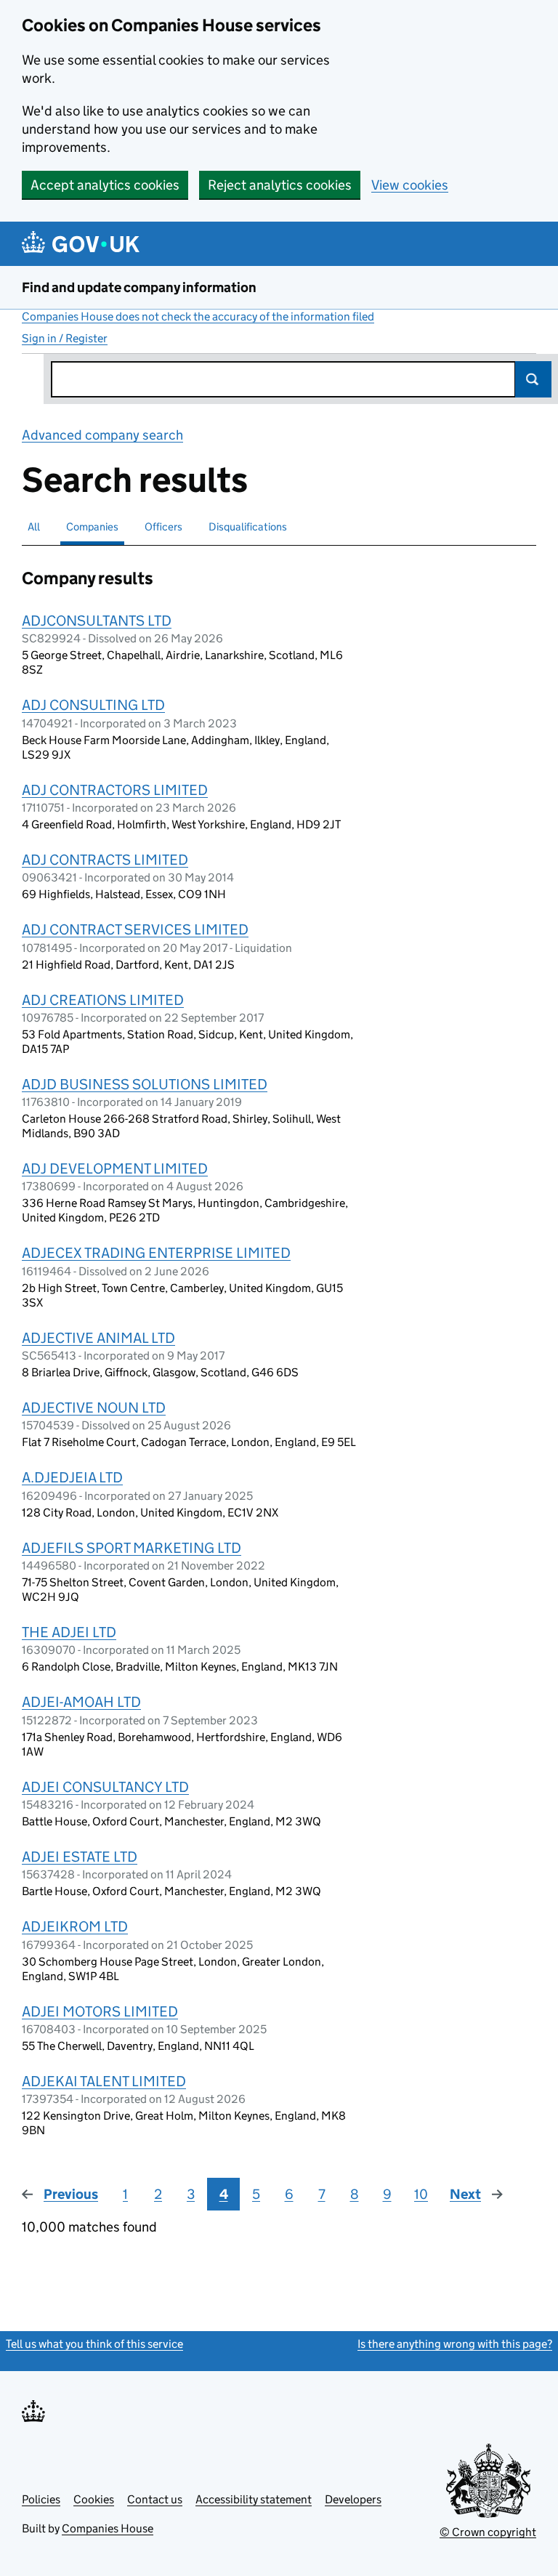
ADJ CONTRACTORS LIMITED (115, 790)
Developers (353, 2499)
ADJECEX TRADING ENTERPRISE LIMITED (156, 1253)
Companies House (108, 2528)
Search (533, 379)
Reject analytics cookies (280, 185)
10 (421, 2194)
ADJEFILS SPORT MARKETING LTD (132, 1548)
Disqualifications (248, 526)
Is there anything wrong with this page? (455, 2344)
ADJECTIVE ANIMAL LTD (98, 1338)
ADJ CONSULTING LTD (93, 705)
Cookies (94, 2499)
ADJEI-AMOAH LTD (81, 1702)
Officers (163, 526)
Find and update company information (139, 287)
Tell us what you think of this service (94, 2344)
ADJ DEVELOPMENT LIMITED (115, 1168)
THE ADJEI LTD (69, 1632)
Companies (92, 526)
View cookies (410, 185)
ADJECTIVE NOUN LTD (94, 1408)
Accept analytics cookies (105, 185)
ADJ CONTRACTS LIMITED (105, 860)
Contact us (155, 2499)
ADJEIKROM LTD (75, 1926)
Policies (41, 2499)
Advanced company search (102, 435)
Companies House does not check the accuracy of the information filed (198, 316)
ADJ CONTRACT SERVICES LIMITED (135, 929)
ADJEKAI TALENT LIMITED (104, 2081)
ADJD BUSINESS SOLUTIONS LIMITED (145, 1084)
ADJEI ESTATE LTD (80, 1857)
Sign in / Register (65, 338)
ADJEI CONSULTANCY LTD (105, 1787)
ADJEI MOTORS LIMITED (100, 2011)
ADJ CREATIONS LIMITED (103, 1000)
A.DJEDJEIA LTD (72, 1477)
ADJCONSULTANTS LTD (97, 621)
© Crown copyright (488, 2532)
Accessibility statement (254, 2499)
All (34, 526)
